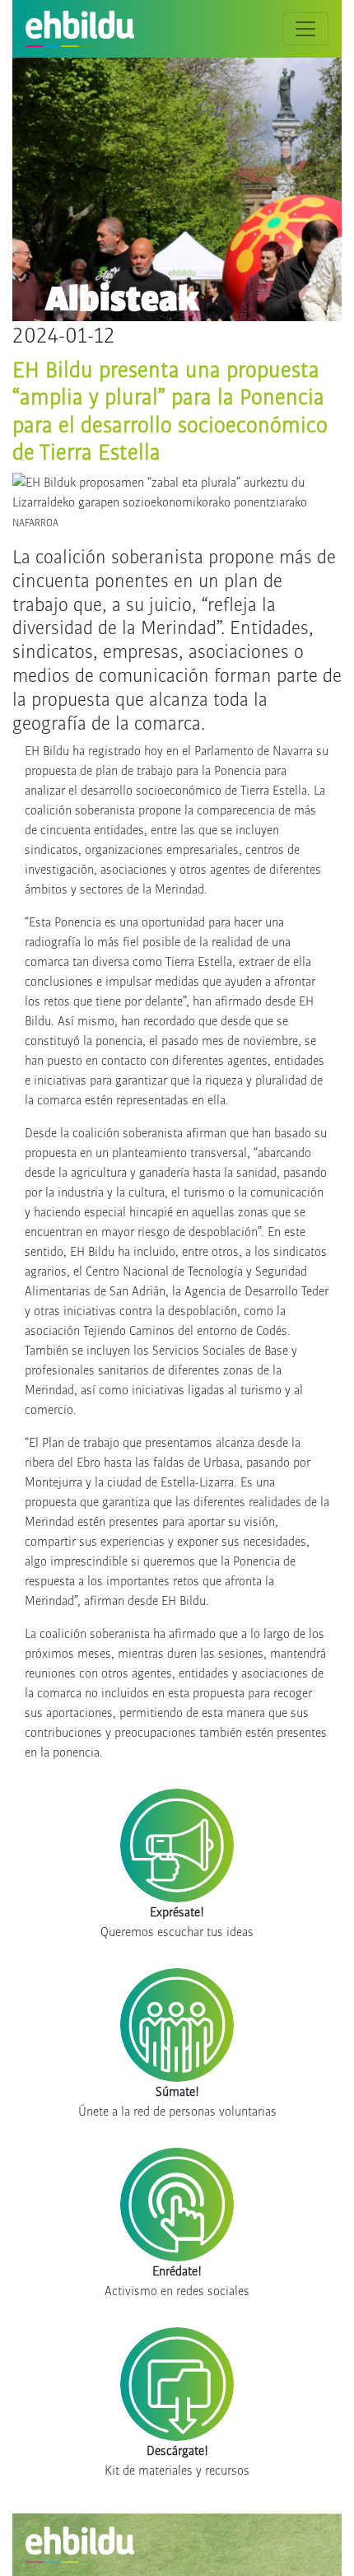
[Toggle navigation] (305, 29)
